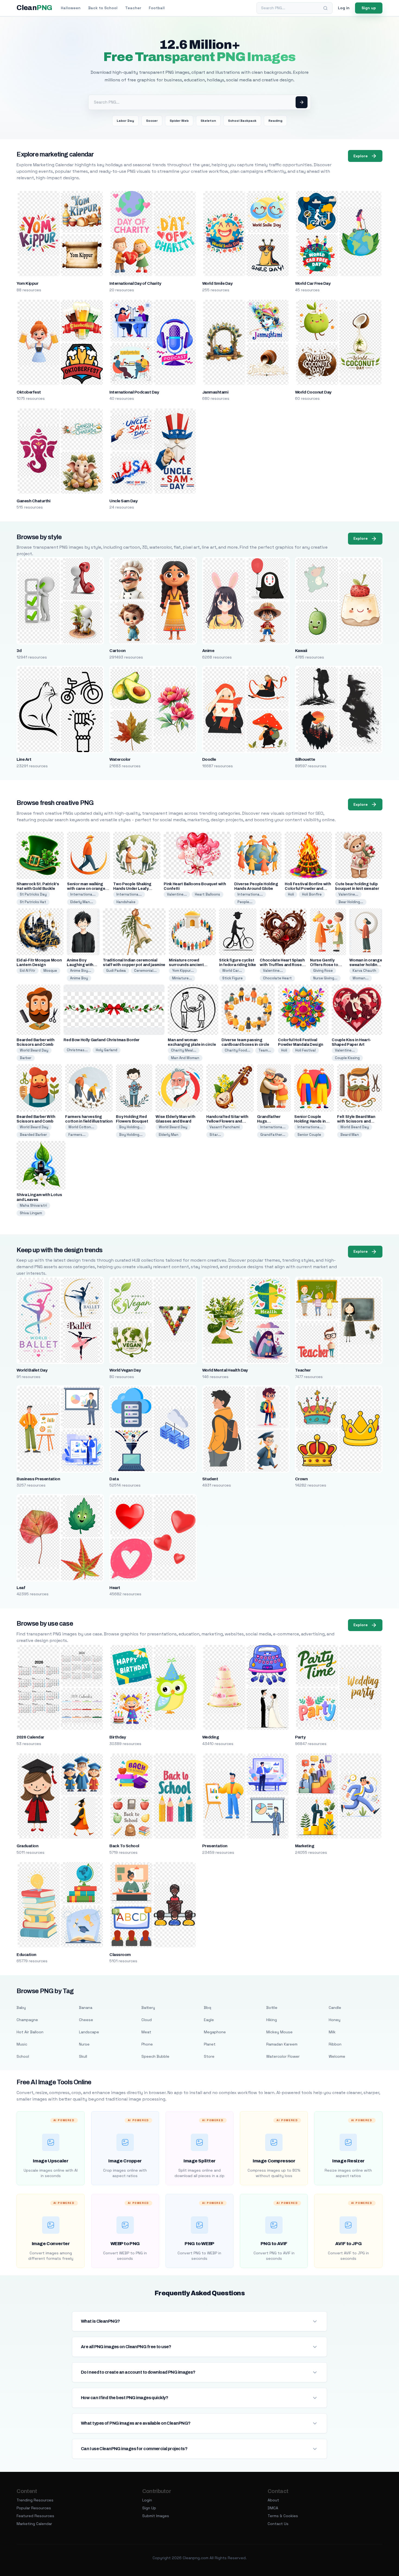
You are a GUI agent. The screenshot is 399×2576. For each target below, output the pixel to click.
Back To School (124, 1846)
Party (300, 1737)
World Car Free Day (313, 283)
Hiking (272, 2020)
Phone (147, 2044)
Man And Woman (185, 1058)
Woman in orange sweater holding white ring (366, 965)
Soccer (152, 121)
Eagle (209, 2020)
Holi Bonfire (312, 894)
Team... (265, 1050)
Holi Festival (305, 1050)
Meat (146, 2032)
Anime (208, 651)
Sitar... (215, 1135)
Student (210, 1479)
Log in (344, 8)
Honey (335, 2020)
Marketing (305, 1846)
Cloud (147, 2020)
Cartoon (117, 651)
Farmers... (77, 1135)
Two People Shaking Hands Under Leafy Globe (132, 889)
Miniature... (182, 978)
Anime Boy (79, 978)
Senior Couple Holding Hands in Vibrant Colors (310, 1121)
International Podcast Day (134, 392)
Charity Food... (237, 1050)
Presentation (215, 1846)
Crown (301, 1479)
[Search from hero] (302, 102)
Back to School (103, 8)
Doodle (209, 759)
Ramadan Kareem (282, 2044)
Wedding (210, 1737)
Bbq (208, 2008)
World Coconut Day (313, 392)
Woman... (361, 978)
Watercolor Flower (283, 2056)
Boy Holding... (131, 1127)
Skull (83, 2056)
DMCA (273, 2508)
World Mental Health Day (225, 1370)
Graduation (27, 1846)
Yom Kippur (27, 283)
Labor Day (125, 121)
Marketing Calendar (34, 2524)
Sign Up (149, 2508)
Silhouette (305, 759)
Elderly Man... (82, 902)
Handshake (126, 902)
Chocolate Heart (277, 978)
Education (26, 1955)
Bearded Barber (33, 1135)
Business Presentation (38, 1479)
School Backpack (242, 121)
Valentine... (177, 894)
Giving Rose (323, 971)
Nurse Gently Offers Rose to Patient (324, 965)
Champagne (27, 2020)
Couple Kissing (347, 1058)
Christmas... (77, 1050)
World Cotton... (81, 1127)
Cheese (86, 2020)
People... (245, 902)
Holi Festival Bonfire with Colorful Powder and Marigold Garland (308, 889)
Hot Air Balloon (30, 2032)
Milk (332, 2032)
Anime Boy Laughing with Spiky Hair (80, 965)
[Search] (325, 8)
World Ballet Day (32, 1370)
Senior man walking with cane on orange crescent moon (86, 889)
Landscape (89, 2032)
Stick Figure (232, 978)
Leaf (21, 1588)
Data (114, 1479)
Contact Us (278, 2524)
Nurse (84, 2044)
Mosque (50, 971)
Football (157, 8)
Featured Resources (35, 2516)
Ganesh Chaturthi (33, 501)
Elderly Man (169, 1135)
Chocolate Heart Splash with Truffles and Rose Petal (282, 965)
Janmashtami (215, 392)
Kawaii (301, 651)
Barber (26, 1058)
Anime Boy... (81, 971)
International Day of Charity (135, 283)
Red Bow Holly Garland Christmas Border (102, 1040)
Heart (115, 1588)
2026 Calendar (30, 1737)
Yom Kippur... (183, 971)
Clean (34, 8)
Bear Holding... (351, 902)
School (23, 2056)
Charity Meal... (184, 1050)
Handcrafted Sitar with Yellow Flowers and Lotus (227, 1121)
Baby (21, 2008)
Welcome (337, 2056)
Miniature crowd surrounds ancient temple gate (186, 965)
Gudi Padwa (116, 971)
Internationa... (83, 894)
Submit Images (156, 2516)
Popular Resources (34, 2508)
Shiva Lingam (31, 1213)
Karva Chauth (364, 971)
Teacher (133, 8)
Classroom (120, 1955)
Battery (148, 2008)
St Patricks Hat (33, 902)
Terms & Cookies (283, 2516)
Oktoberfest (29, 392)
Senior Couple (309, 1135)
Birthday (118, 1737)
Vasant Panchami (225, 1127)
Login (147, 2500)
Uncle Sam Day (123, 501)
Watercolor (120, 759)
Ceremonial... (145, 971)
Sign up (369, 8)
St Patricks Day (33, 894)
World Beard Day (34, 1050)
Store (209, 2056)
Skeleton (208, 121)
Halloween (71, 8)
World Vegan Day (125, 1370)
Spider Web (179, 121)
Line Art (24, 759)
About (273, 2500)
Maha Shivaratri (33, 1205)
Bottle (272, 2008)
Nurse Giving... (325, 978)
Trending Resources (35, 2500)
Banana (86, 2008)
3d (19, 651)
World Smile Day (217, 283)
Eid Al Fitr (28, 971)
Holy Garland (107, 1050)
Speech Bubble (155, 2056)
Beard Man (350, 1135)
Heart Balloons (208, 894)
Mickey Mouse (279, 2032)
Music (22, 2044)
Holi (291, 894)
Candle (335, 2008)
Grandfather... (273, 1135)
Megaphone (215, 2032)
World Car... (232, 971)
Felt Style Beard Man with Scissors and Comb (356, 1121)
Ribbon (335, 2044)
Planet (210, 2044)
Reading (275, 121)
